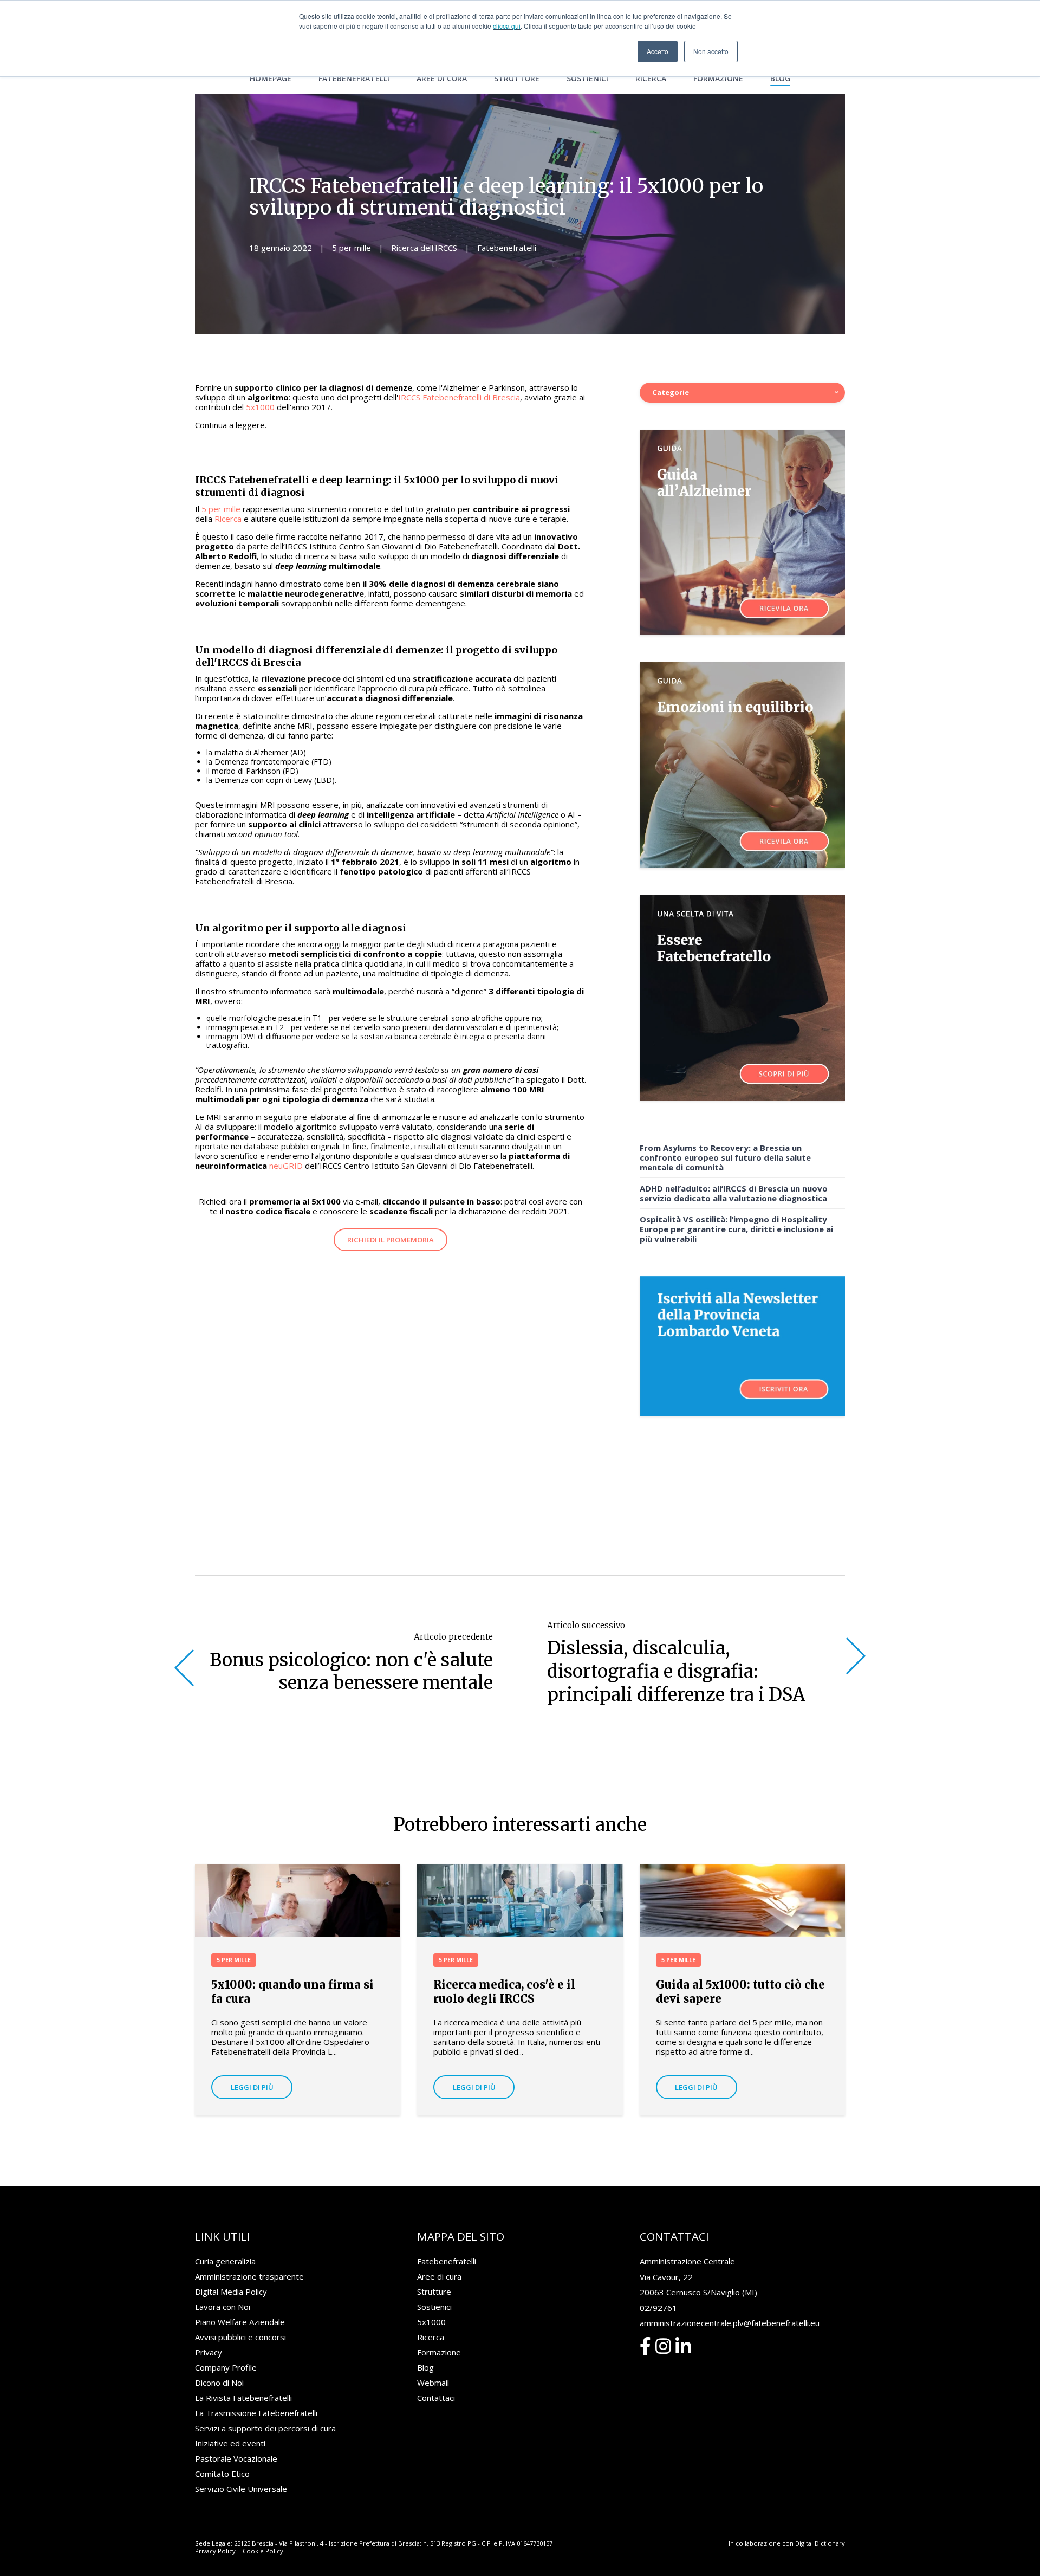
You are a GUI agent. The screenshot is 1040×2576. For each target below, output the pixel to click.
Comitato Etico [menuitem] (222, 2474)
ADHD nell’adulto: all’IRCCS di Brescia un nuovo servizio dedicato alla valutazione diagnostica (734, 1193)
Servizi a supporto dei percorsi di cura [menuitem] (265, 2428)
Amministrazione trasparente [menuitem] (249, 2276)
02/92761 (658, 2308)
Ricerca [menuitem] (651, 78)
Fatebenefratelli (507, 248)
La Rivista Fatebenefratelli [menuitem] (243, 2398)
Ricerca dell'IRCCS (424, 248)
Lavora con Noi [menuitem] (223, 2307)
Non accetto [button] (711, 51)
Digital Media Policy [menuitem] (231, 2292)
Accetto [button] (658, 51)
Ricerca (228, 519)
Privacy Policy (215, 2551)
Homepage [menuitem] (271, 78)
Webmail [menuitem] (433, 2383)
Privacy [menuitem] (209, 2352)
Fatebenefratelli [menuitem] (354, 78)
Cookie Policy (263, 2551)
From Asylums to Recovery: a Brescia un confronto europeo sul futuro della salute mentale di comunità (725, 1157)
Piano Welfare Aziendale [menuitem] (240, 2322)
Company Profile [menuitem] (226, 2367)
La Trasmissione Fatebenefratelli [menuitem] (256, 2413)
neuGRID (286, 1166)
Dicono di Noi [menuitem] (219, 2383)
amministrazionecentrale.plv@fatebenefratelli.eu (730, 2323)
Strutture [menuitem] (517, 78)
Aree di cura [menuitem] (442, 78)
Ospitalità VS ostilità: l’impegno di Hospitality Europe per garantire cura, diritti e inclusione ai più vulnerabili (736, 1229)
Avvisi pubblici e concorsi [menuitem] (240, 2337)
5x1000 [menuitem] (431, 2322)
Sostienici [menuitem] (587, 78)
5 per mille (352, 248)
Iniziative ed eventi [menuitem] (230, 2443)
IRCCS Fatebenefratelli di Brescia (459, 397)
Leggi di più (252, 2087)
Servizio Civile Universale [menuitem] (241, 2489)
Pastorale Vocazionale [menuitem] (236, 2458)
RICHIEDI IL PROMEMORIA (391, 1240)
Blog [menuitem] (780, 78)
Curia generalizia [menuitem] (225, 2261)
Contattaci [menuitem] (436, 2398)
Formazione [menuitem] (718, 78)
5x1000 (260, 407)
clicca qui (507, 26)
